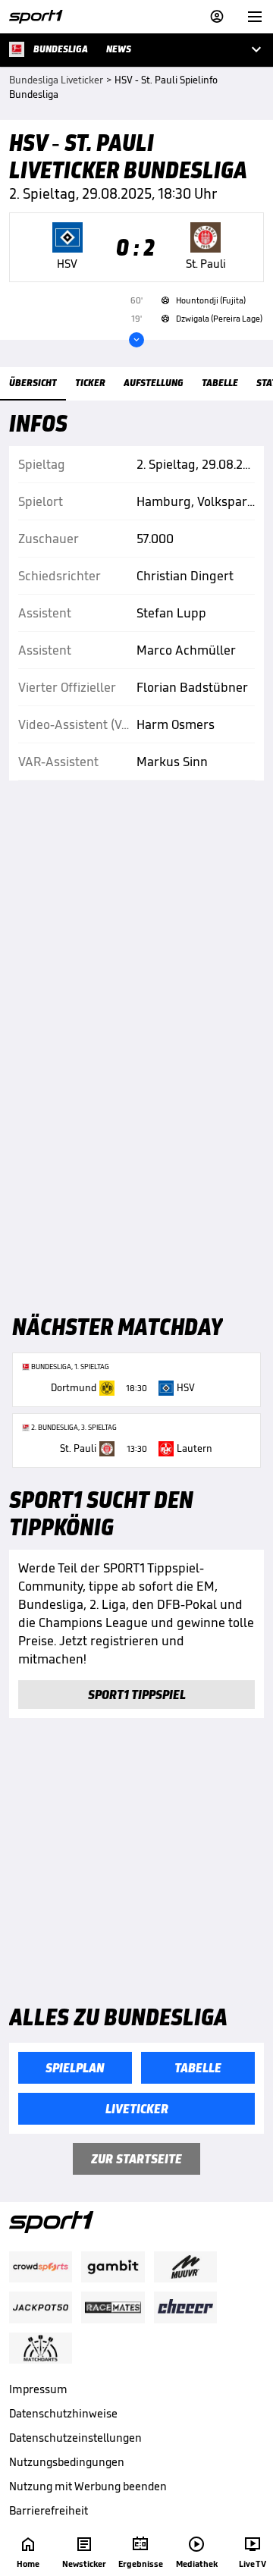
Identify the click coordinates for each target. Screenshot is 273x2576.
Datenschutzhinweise (63, 2413)
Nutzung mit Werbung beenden (88, 2486)
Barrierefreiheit (49, 2510)
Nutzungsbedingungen (67, 2462)
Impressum (38, 2389)
